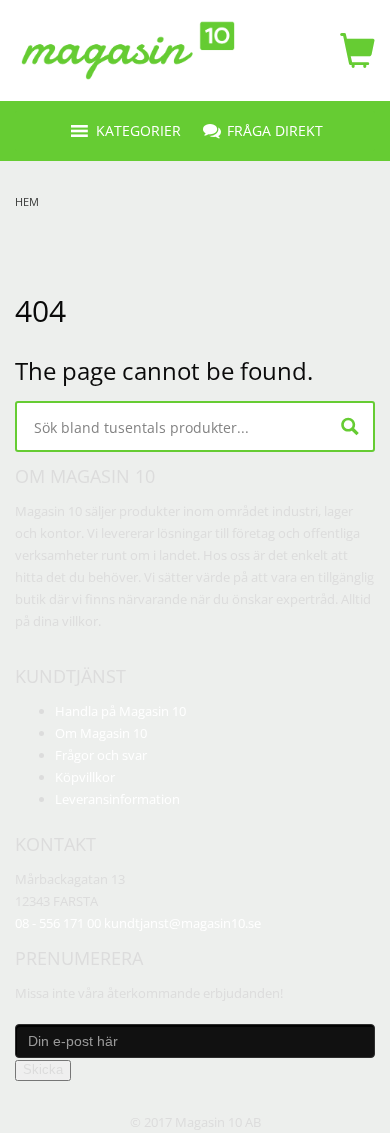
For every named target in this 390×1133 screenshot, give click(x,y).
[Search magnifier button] (349, 426)
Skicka (43, 1069)
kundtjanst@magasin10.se (182, 923)
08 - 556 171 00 (58, 923)
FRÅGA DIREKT (275, 130)
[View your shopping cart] (352, 50)
